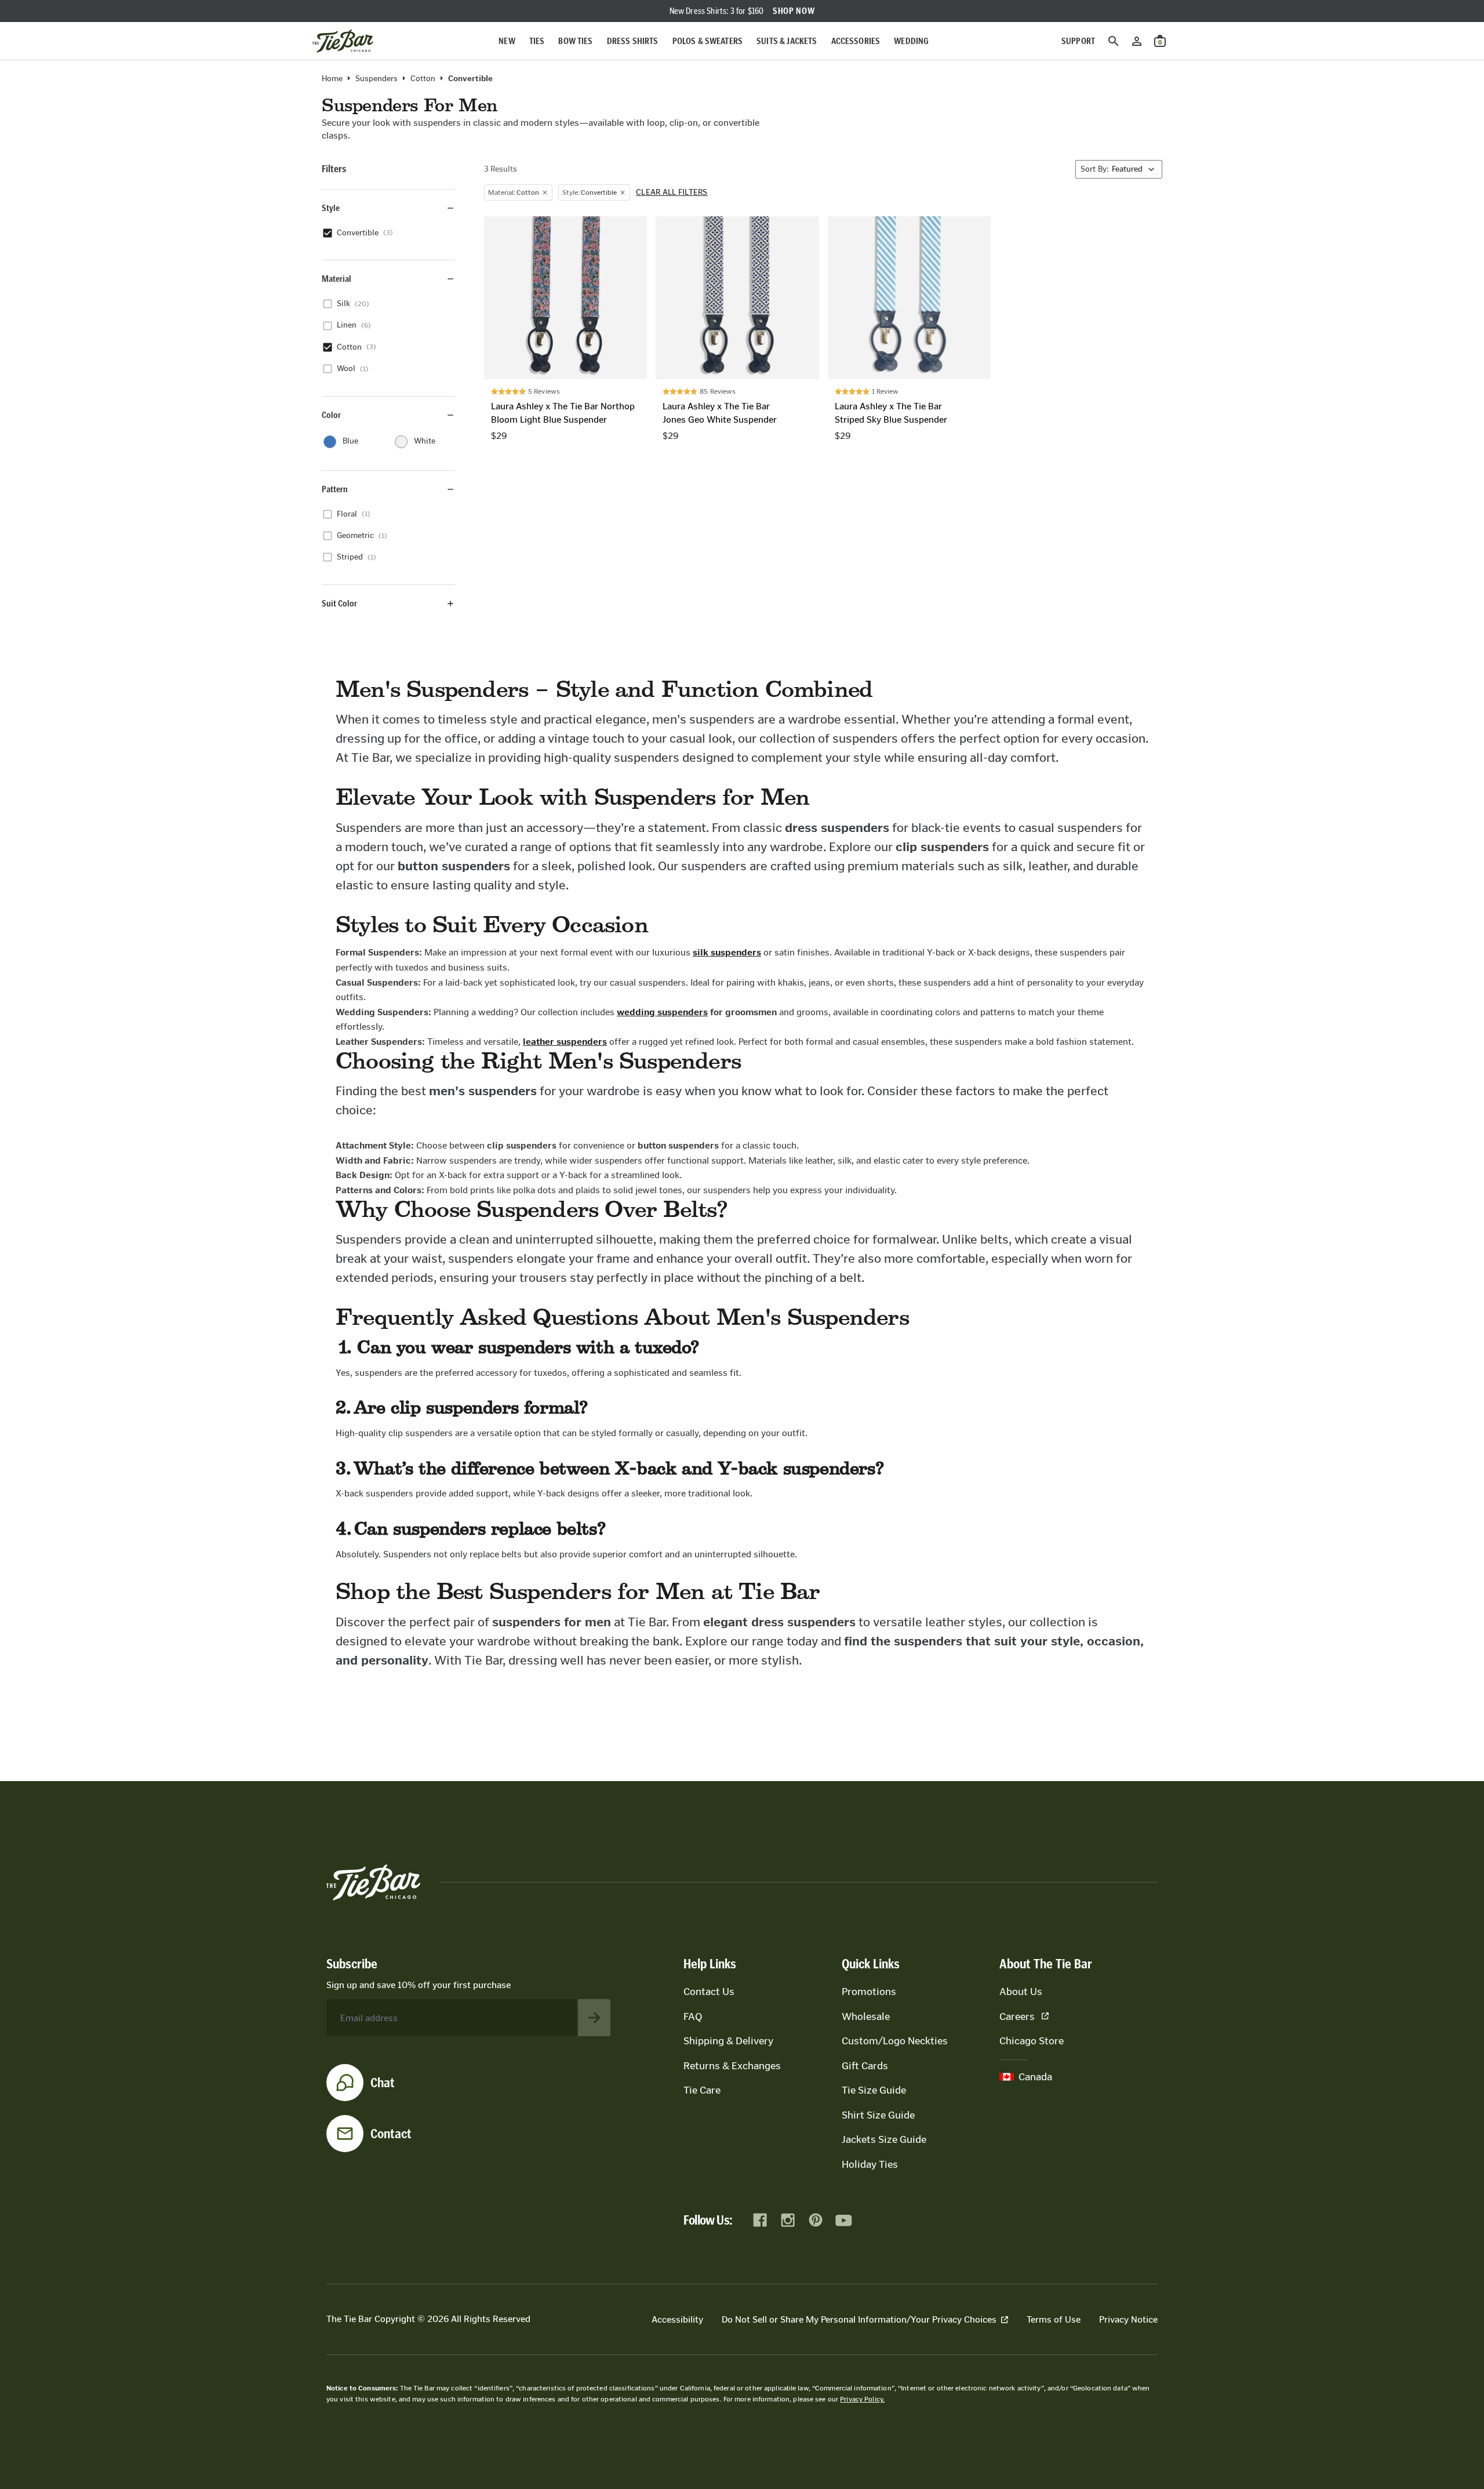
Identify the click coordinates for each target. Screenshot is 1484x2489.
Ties (537, 41)
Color (331, 415)
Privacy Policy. (862, 2399)
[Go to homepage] (343, 41)
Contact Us (709, 1992)
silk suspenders (727, 952)
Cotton (423, 79)
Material (337, 279)
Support (1078, 41)
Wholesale (866, 2016)
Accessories (856, 41)
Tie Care (702, 2090)
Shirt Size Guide (878, 2115)
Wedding (911, 41)
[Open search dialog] (1114, 41)
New (507, 41)
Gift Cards (865, 2066)
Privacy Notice (1128, 2319)
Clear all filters (672, 192)
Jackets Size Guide (884, 2139)
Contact (391, 2134)
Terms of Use (1054, 2319)
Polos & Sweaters (708, 41)
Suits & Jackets (787, 41)
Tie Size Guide (874, 2090)
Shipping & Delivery (728, 2041)
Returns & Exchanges (732, 2066)
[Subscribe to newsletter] (594, 2018)
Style (331, 208)
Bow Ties (575, 41)
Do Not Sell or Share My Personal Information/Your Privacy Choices (859, 2319)
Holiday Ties (870, 2164)
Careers (1017, 2016)
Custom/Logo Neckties (895, 2041)
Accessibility (677, 2319)
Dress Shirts (633, 41)
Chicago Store (1032, 2041)
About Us (1021, 1992)
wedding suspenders (662, 1012)
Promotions (869, 1992)
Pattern (335, 489)
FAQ (693, 2016)
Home (332, 79)
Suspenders (377, 79)
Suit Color (339, 603)
